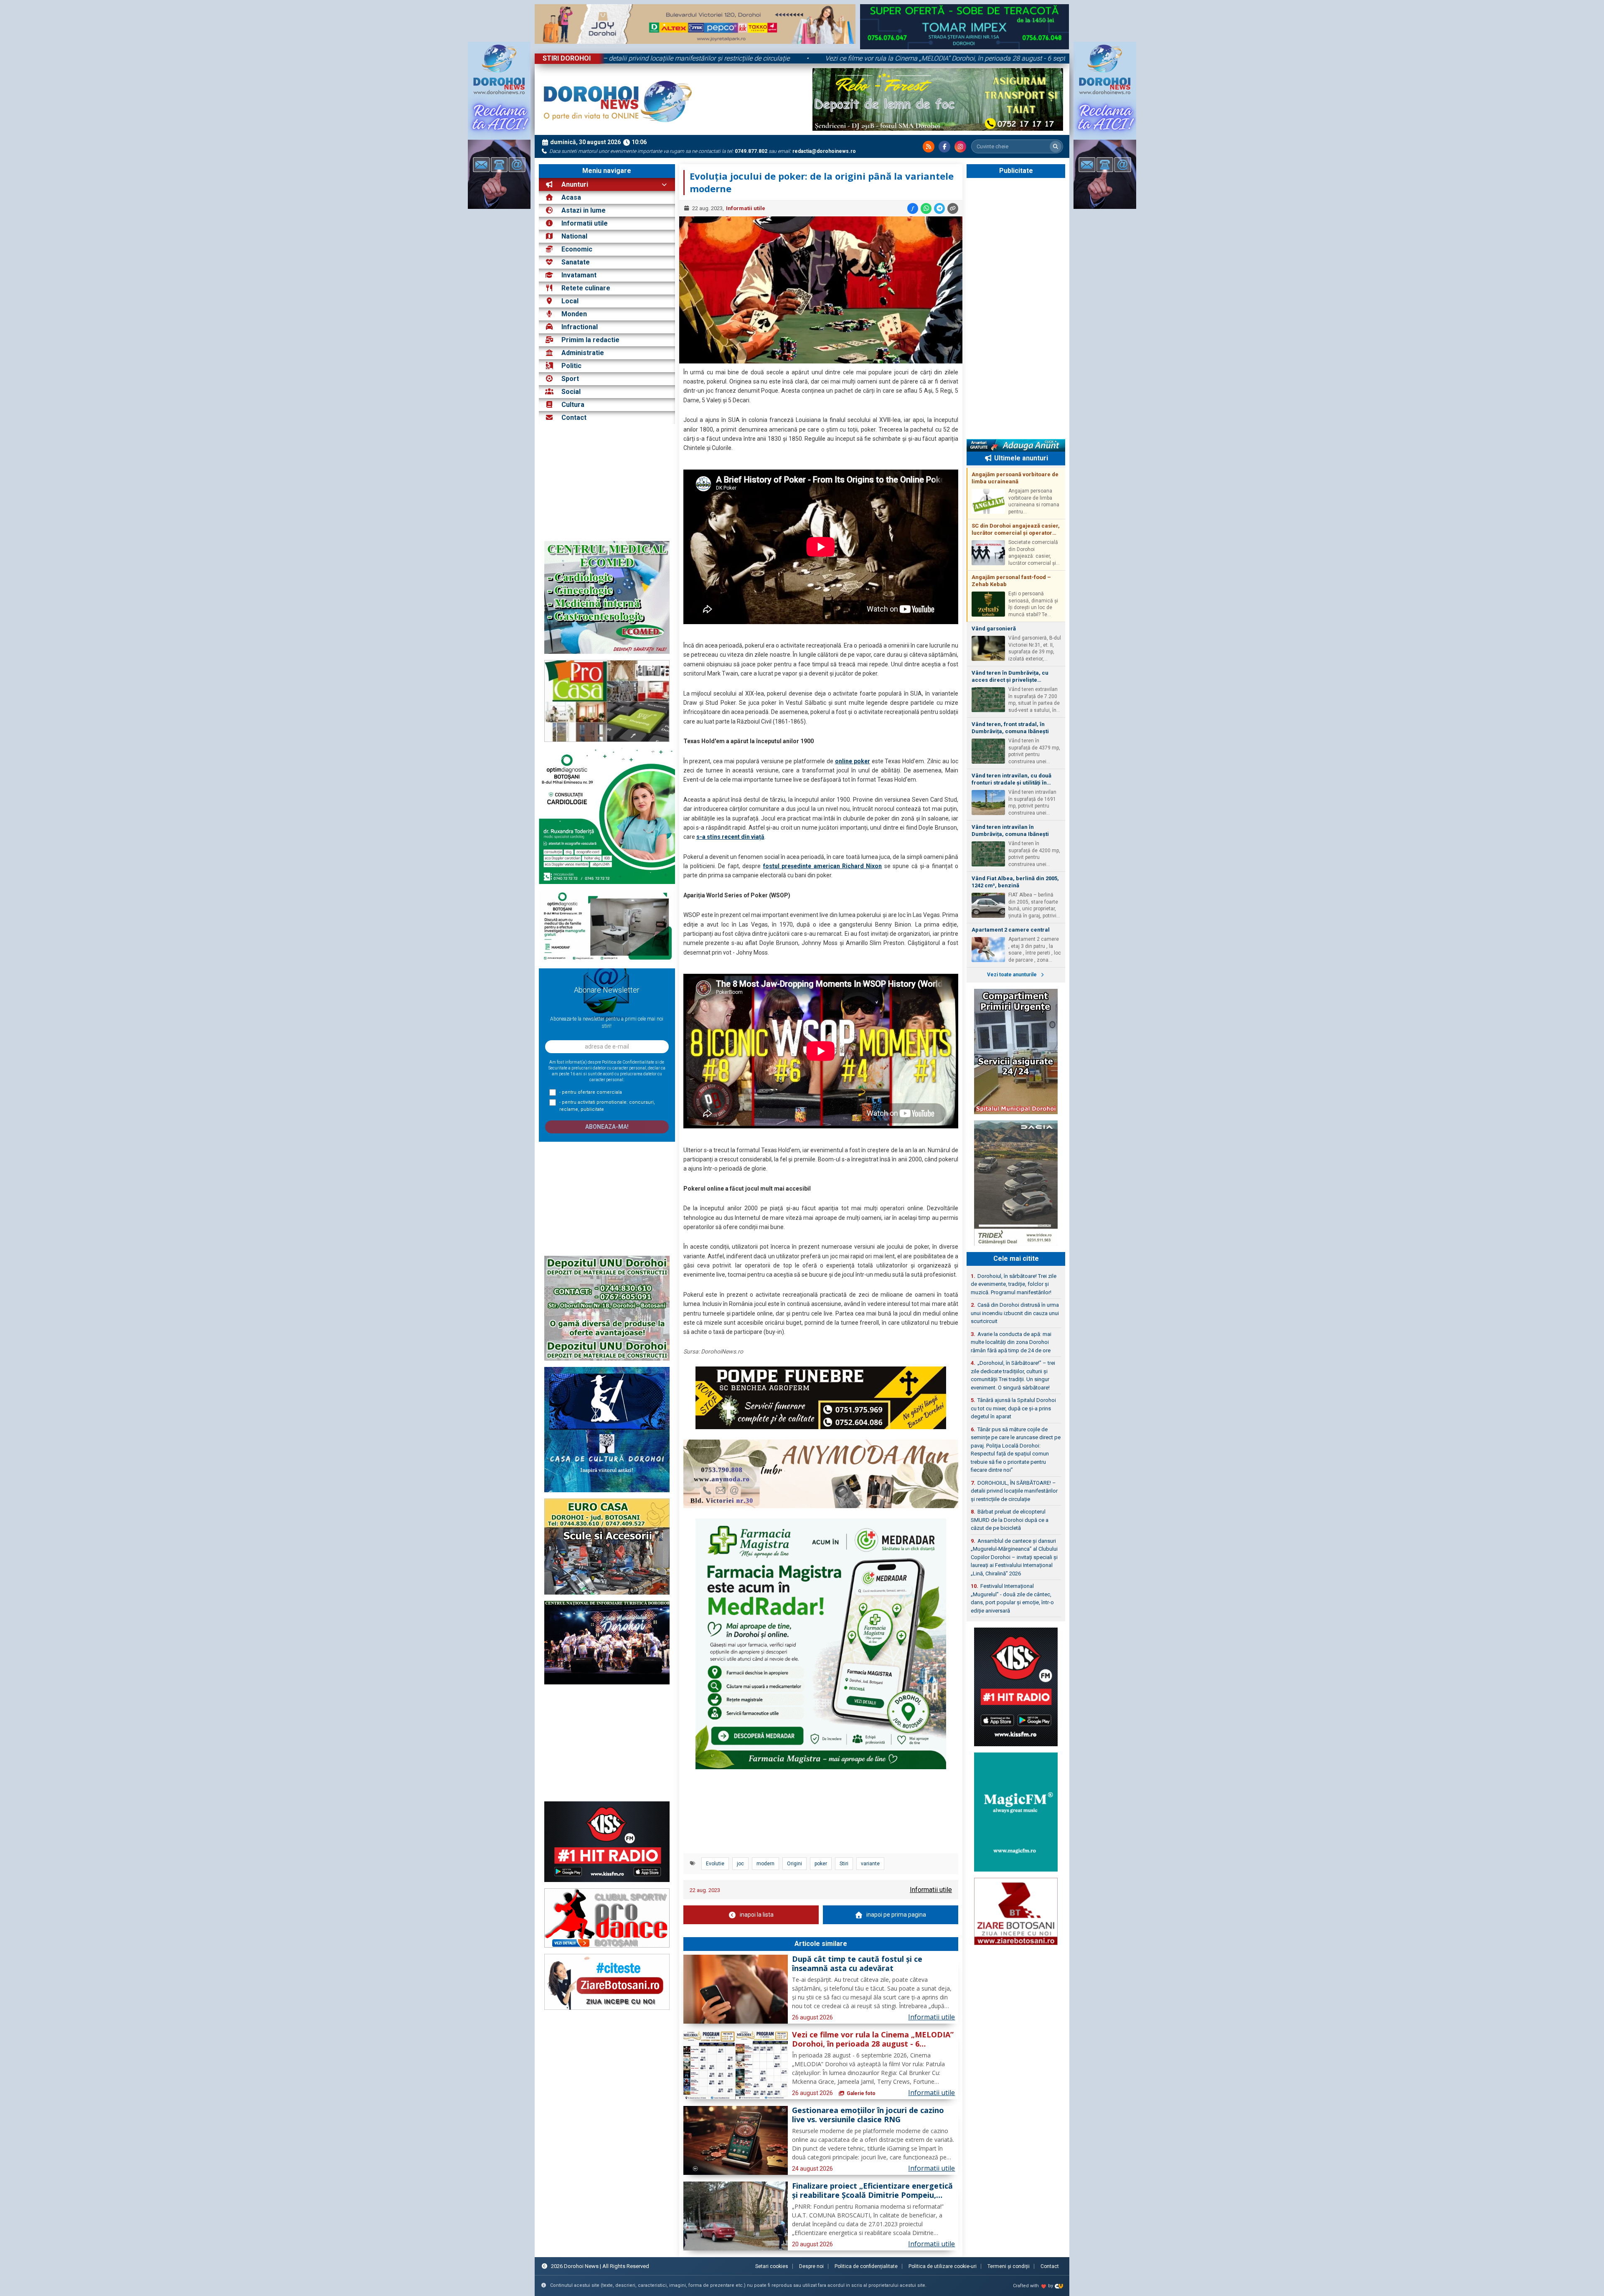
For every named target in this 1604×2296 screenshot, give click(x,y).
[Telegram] (939, 208)
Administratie (583, 353)
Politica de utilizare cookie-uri (943, 2266)
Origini (794, 1864)
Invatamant (579, 275)
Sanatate (576, 262)
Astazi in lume (584, 210)
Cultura (573, 405)
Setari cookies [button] (772, 2266)
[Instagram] (960, 147)
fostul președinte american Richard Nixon (823, 866)
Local (570, 301)
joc (740, 1864)
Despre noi (811, 2266)
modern (765, 1864)
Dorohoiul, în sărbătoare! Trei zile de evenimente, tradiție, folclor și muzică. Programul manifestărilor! (1014, 1284)
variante (870, 1864)
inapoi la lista (757, 1915)
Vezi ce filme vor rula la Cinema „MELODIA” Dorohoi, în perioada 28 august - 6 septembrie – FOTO (956, 58)
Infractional (580, 327)
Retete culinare (586, 288)
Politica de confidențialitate (866, 2266)
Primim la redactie (590, 340)
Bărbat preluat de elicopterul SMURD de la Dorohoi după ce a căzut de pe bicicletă (1010, 1520)
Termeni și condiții (1009, 2266)
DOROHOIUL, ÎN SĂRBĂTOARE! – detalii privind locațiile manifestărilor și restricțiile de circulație (638, 58)
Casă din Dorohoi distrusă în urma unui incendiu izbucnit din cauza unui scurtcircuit (1015, 1313)
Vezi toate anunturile (1013, 975)
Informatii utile (585, 223)
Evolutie (715, 1864)
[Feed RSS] (929, 147)
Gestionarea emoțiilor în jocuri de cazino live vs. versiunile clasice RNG (868, 2115)
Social (571, 392)
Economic (577, 249)
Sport (570, 379)
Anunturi (574, 184)
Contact (573, 418)
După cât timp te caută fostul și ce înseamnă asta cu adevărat (857, 1964)
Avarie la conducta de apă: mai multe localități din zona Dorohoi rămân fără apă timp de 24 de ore (1011, 1342)
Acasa (570, 197)
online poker (853, 761)
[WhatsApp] (926, 208)
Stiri (844, 1864)
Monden (574, 314)
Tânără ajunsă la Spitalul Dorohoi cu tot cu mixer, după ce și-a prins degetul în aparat (1013, 1408)
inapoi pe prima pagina (896, 1915)
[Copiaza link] (953, 208)
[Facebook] (944, 147)
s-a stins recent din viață (730, 837)
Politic (571, 366)
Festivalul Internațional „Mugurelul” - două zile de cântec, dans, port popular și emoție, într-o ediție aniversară (1012, 1598)
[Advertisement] (607, 483)
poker (821, 1864)
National (574, 236)
